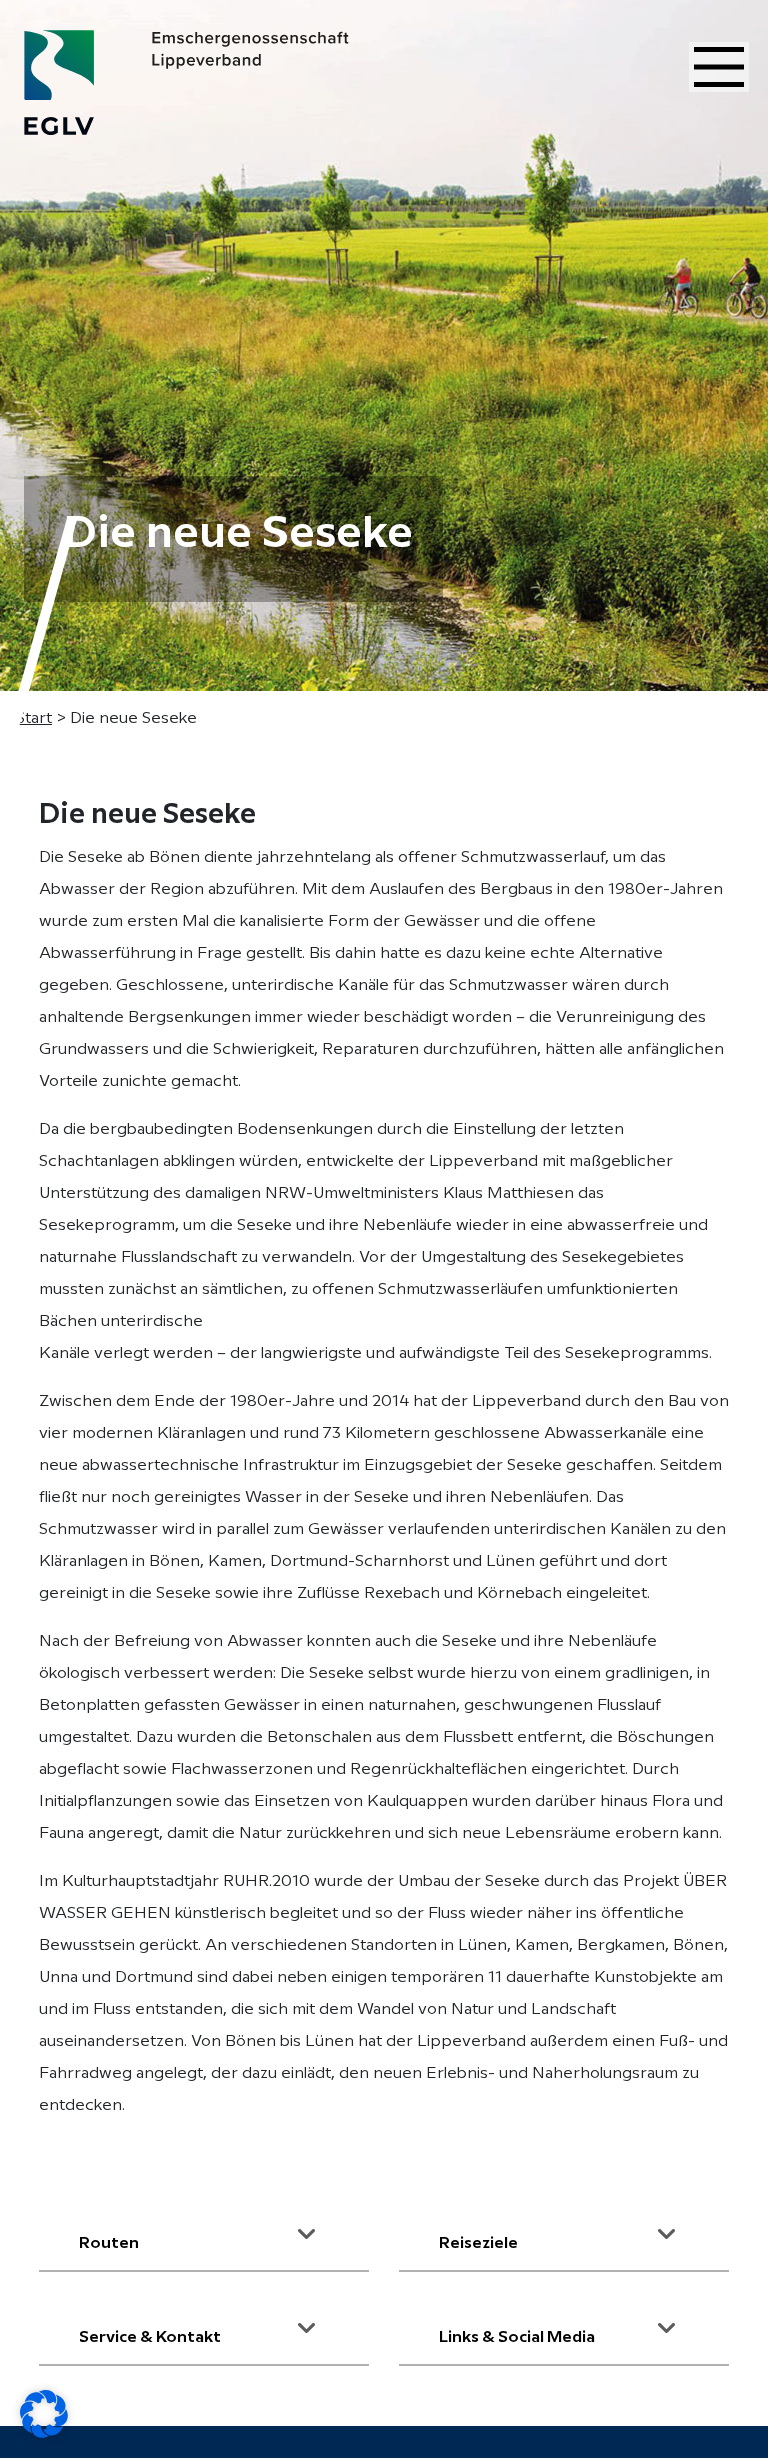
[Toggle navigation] (719, 67)
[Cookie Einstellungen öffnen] (44, 2413)
